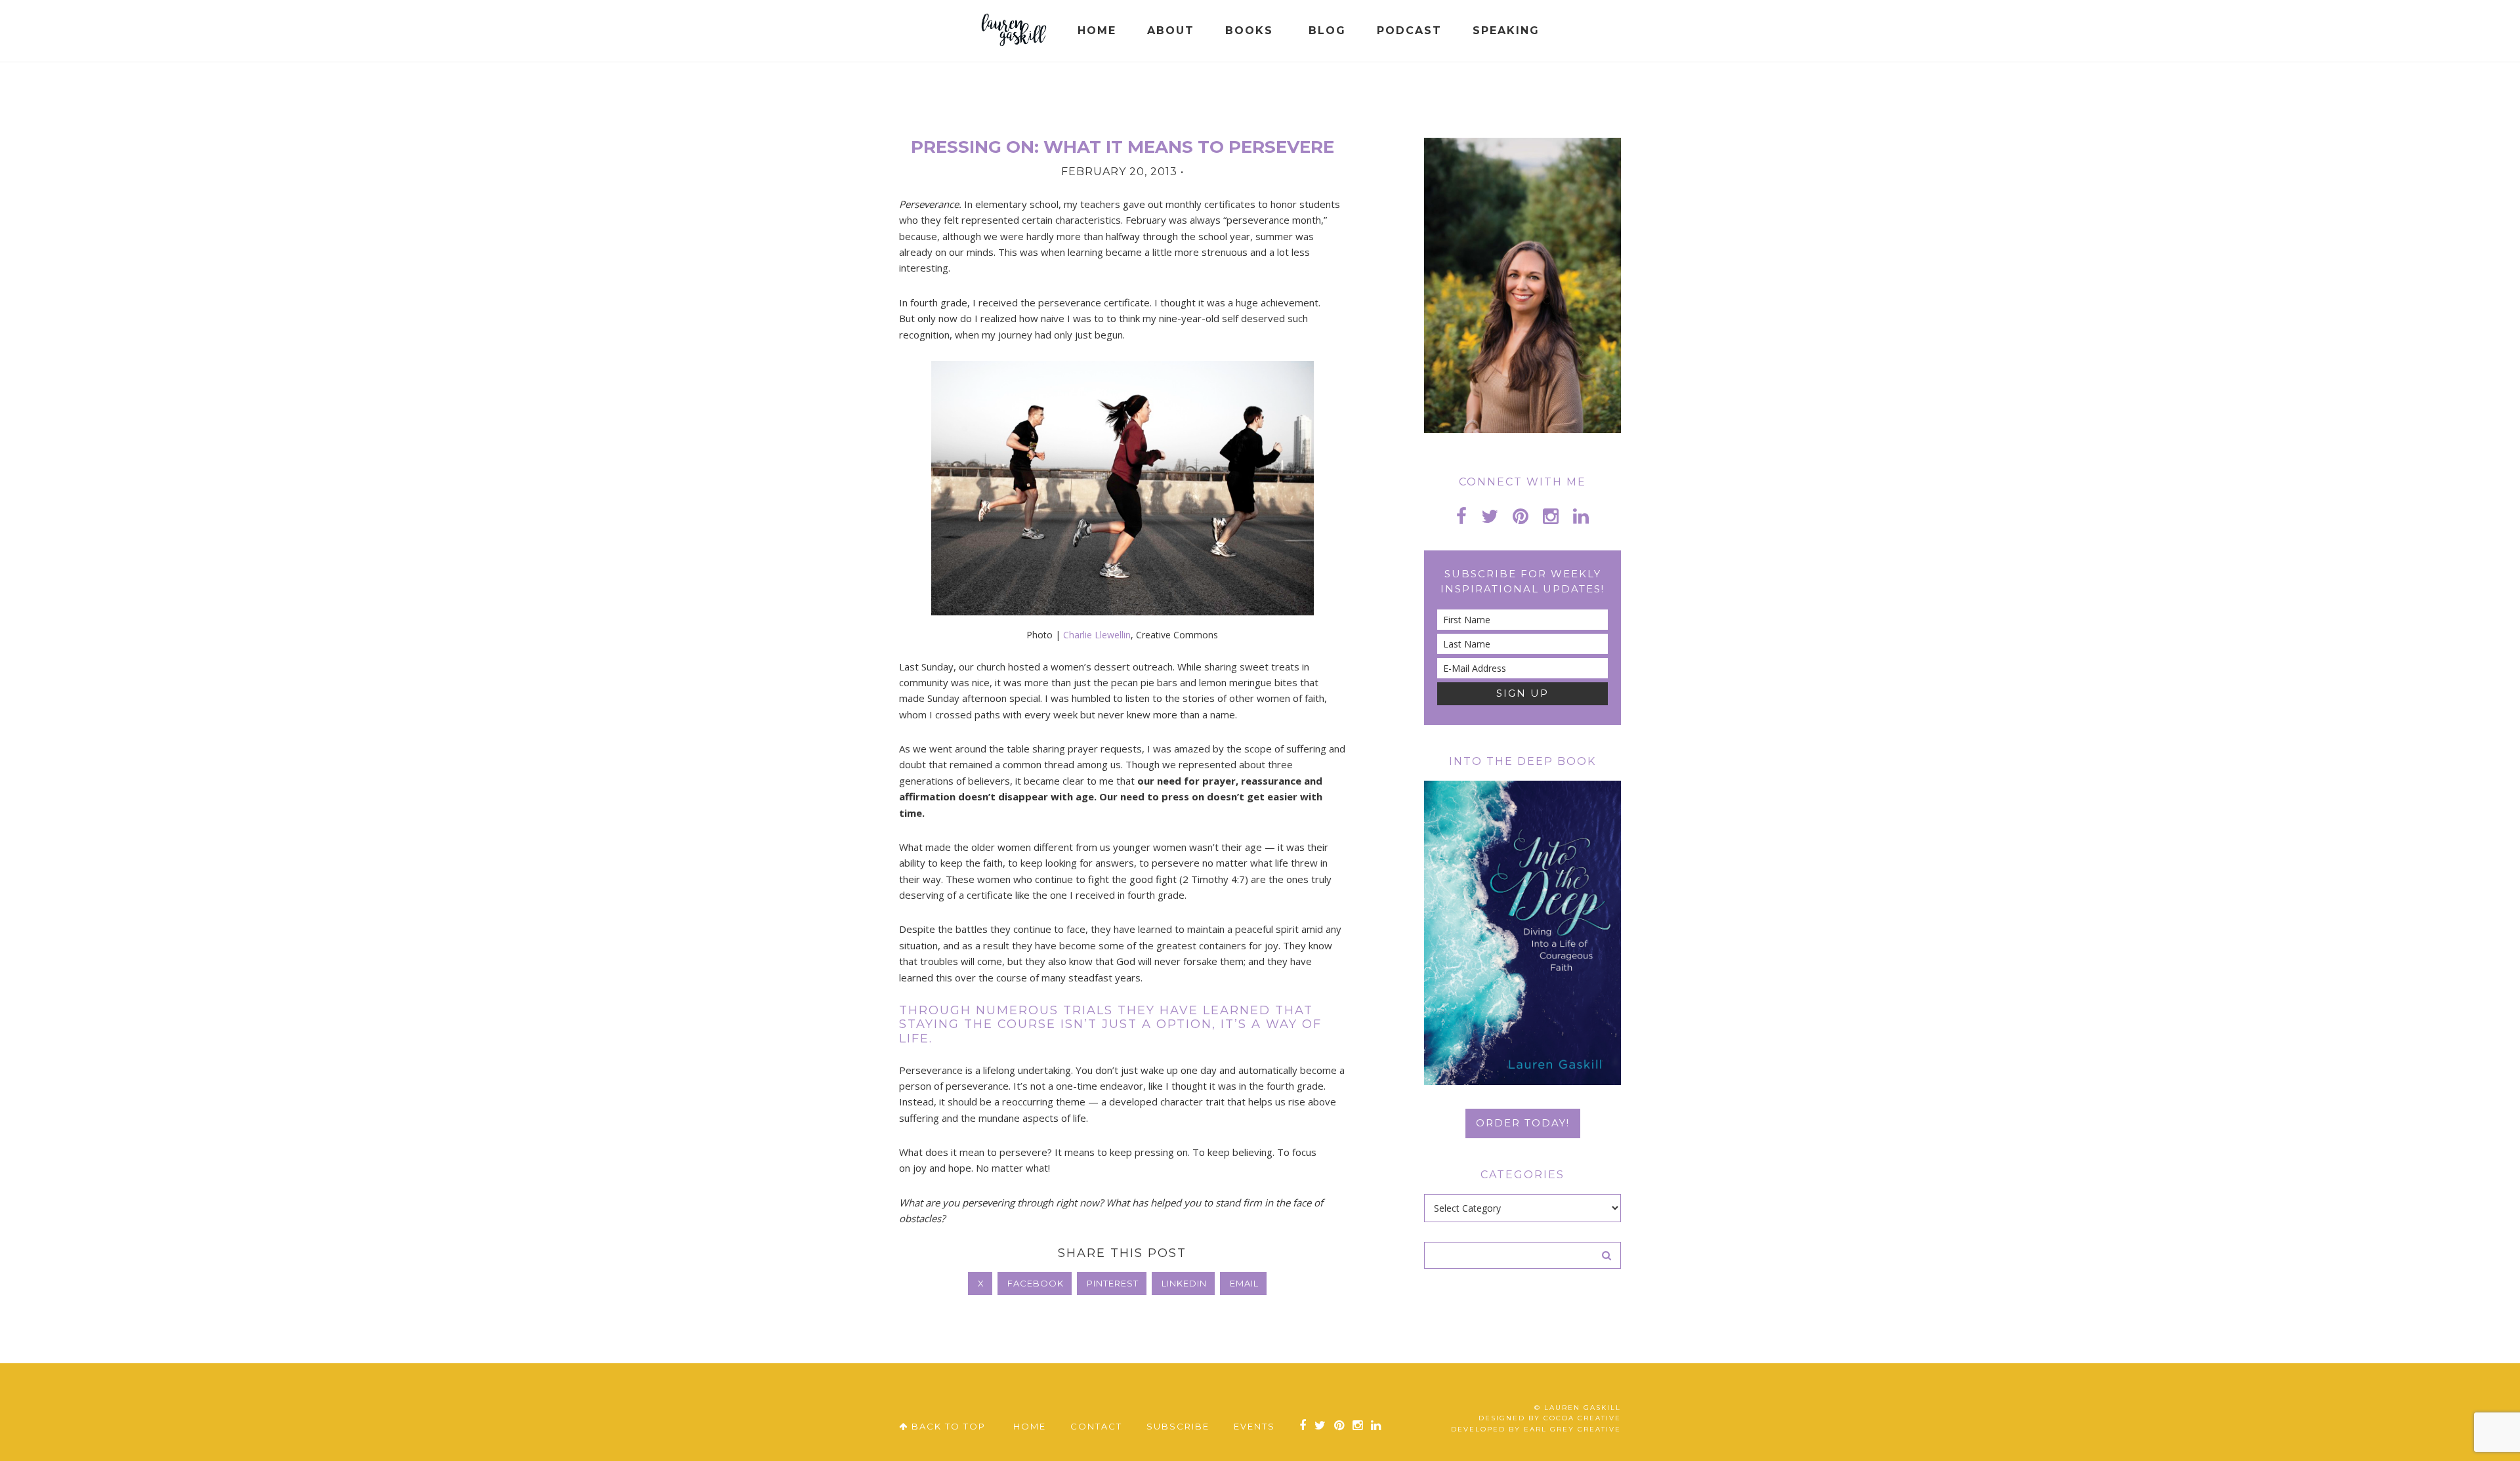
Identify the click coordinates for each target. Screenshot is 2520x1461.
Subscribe (1178, 1426)
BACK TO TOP (947, 1426)
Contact (1096, 1426)
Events (1254, 1426)
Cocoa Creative (1582, 1418)
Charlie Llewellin (1097, 635)
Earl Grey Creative (1572, 1429)
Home (1030, 1426)
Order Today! (1523, 1123)
